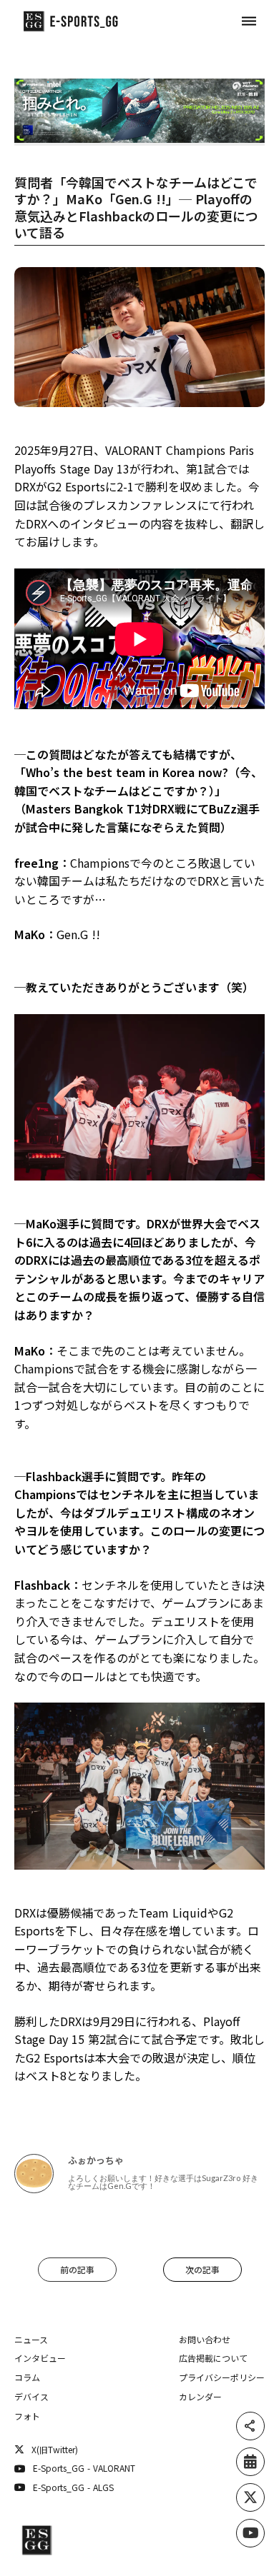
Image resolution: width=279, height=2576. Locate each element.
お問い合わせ (205, 2340)
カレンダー (200, 2397)
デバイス (31, 2397)
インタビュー (40, 2358)
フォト (27, 2416)
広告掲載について (213, 2358)
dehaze (249, 21)
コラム (27, 2377)
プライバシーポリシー (222, 2377)
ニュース (31, 2340)
